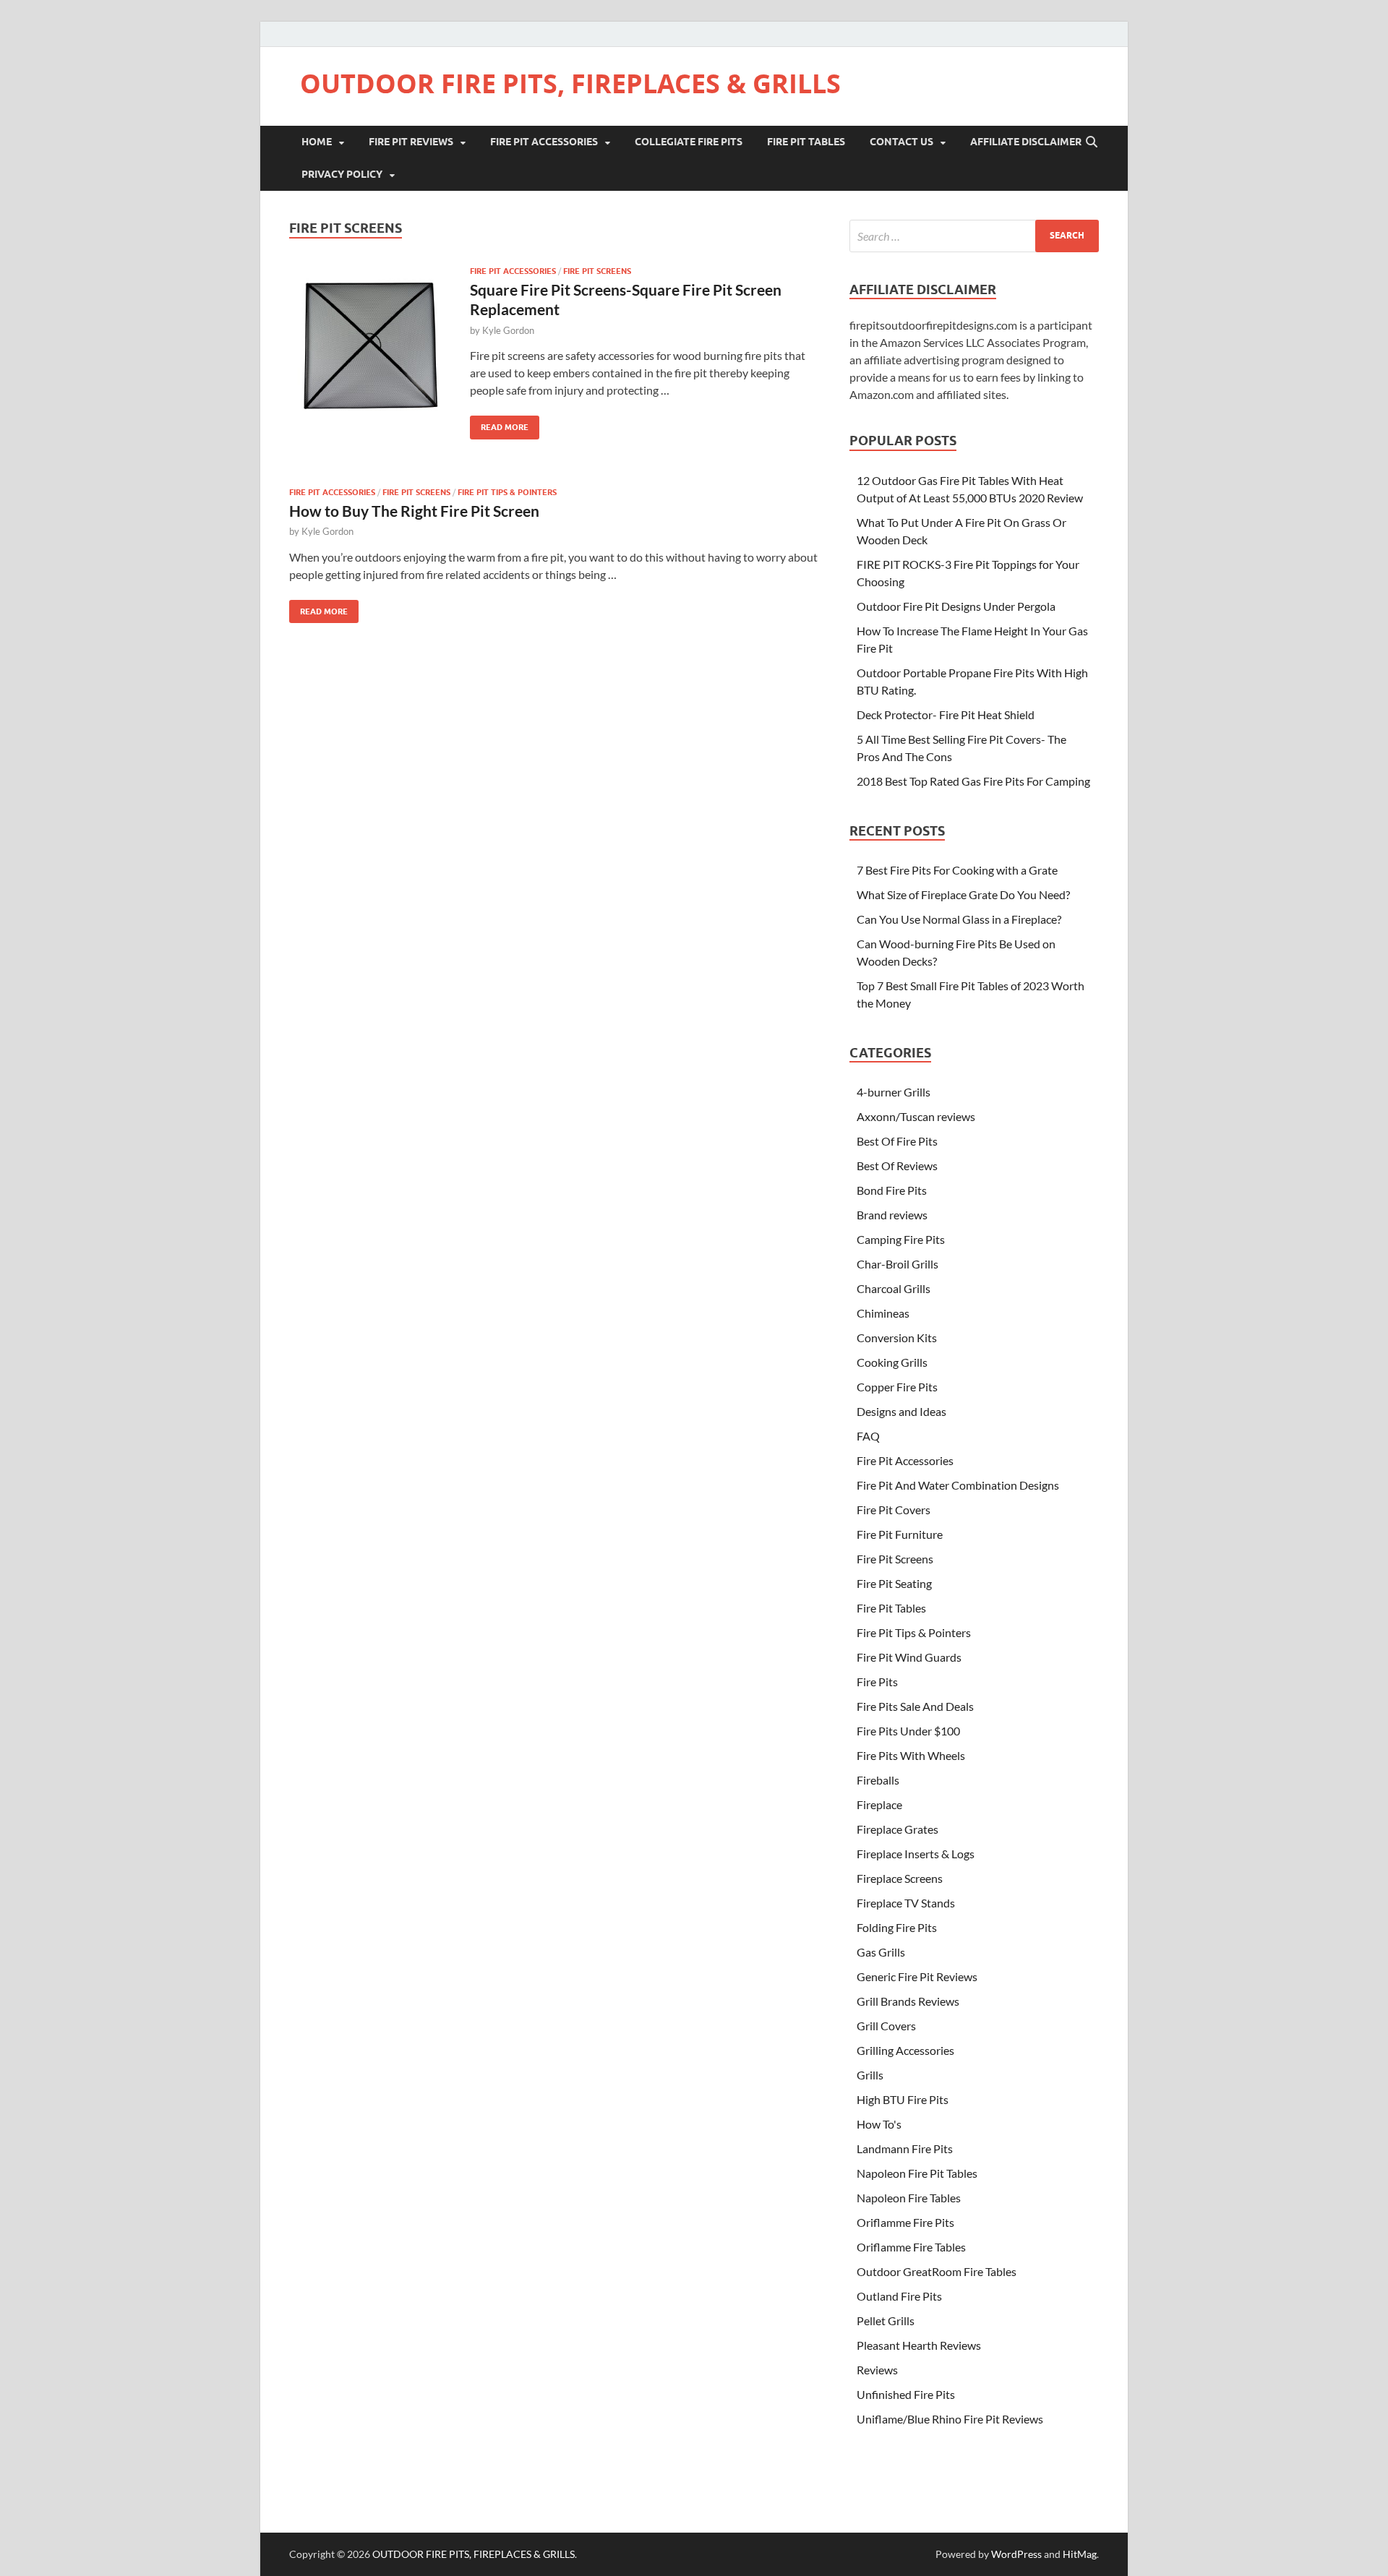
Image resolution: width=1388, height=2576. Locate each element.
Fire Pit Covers (894, 1510)
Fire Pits (877, 1682)
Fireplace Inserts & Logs (916, 1854)
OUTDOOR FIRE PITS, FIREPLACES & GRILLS (570, 83)
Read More (499, 424)
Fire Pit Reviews (411, 142)
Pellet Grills (886, 2320)
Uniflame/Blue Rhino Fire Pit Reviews (950, 2419)
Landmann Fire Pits (905, 2148)
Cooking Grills (892, 1362)
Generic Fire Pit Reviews (917, 1976)
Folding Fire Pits (897, 1927)
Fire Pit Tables (806, 142)
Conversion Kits (897, 1338)
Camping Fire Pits (901, 1239)
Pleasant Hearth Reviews (919, 2345)
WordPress (1016, 2554)
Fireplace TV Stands (906, 1903)
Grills (870, 2075)
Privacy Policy (342, 174)
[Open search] (1092, 142)
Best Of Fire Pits (897, 1141)
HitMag (1080, 2554)
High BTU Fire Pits (903, 2099)
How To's (879, 2124)
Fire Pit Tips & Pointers (507, 492)
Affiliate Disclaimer (1026, 142)
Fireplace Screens (900, 1878)
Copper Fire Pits (897, 1387)
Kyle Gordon (508, 330)
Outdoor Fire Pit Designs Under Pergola (956, 606)
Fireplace (879, 1804)
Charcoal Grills (894, 1288)
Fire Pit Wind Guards (909, 1657)
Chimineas (883, 1313)
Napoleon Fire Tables (909, 2198)
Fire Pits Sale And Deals (915, 1706)
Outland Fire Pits (899, 2296)
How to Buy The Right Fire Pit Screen (414, 511)
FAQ (868, 1436)
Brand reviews (892, 1215)
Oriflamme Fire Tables (911, 2247)
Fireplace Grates (898, 1829)
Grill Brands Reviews (908, 2001)
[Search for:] (974, 236)
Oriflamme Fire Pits (905, 2222)
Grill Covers (886, 2026)
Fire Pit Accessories (544, 142)
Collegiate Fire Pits (689, 142)
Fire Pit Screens (597, 271)
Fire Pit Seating (894, 1583)
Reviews (877, 2370)
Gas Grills (881, 1952)
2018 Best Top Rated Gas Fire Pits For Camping (973, 781)
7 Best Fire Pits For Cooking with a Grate (957, 870)
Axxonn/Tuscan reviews (916, 1116)
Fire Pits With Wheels (911, 1755)
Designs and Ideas (901, 1411)
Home (317, 142)
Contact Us (901, 142)
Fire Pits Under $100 (908, 1731)
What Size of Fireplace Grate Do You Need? (963, 894)
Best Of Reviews (897, 1165)
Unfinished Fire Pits (906, 2394)
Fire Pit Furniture (900, 1534)
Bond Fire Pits (892, 1190)
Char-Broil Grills (898, 1264)
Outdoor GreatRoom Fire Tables (937, 2271)
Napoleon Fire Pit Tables (917, 2173)
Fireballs (878, 1780)
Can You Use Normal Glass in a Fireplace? (959, 919)
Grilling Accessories (905, 2050)
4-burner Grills (894, 1092)
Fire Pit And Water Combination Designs (958, 1485)
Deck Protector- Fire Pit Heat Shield (946, 714)
